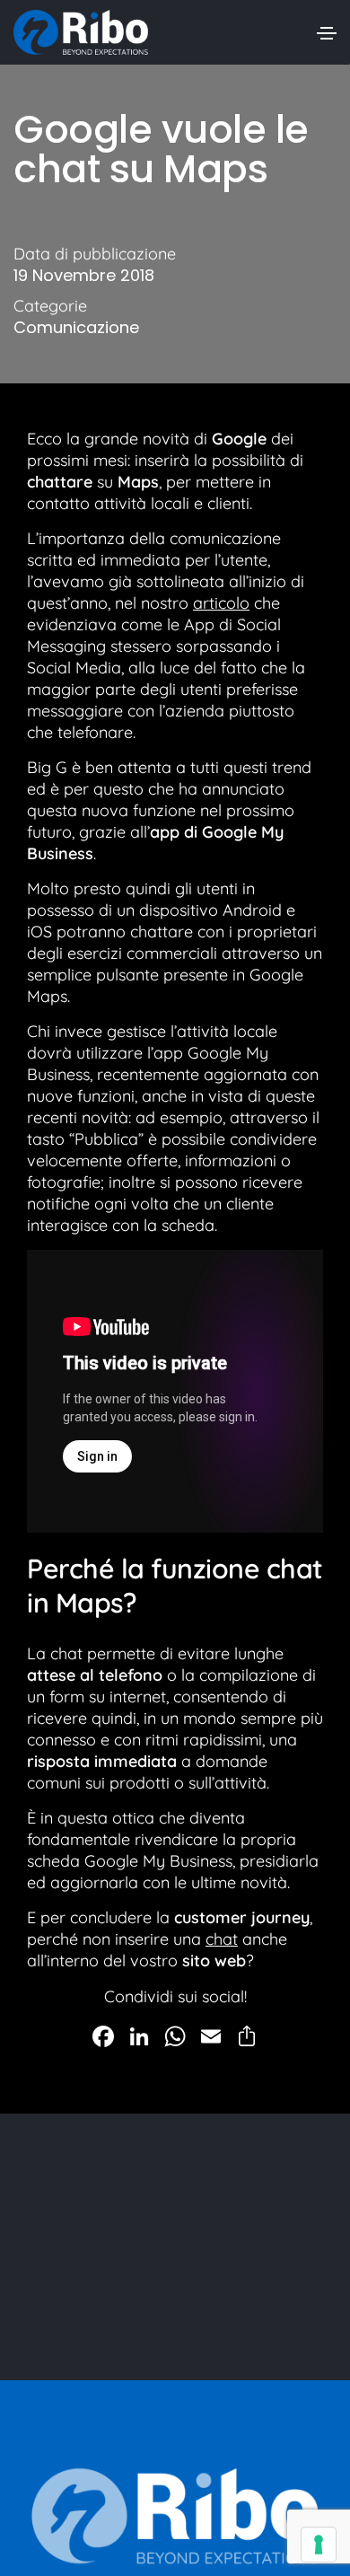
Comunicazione (76, 328)
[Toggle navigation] (327, 33)
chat (222, 1939)
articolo (221, 603)
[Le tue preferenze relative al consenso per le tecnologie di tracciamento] (319, 2545)
